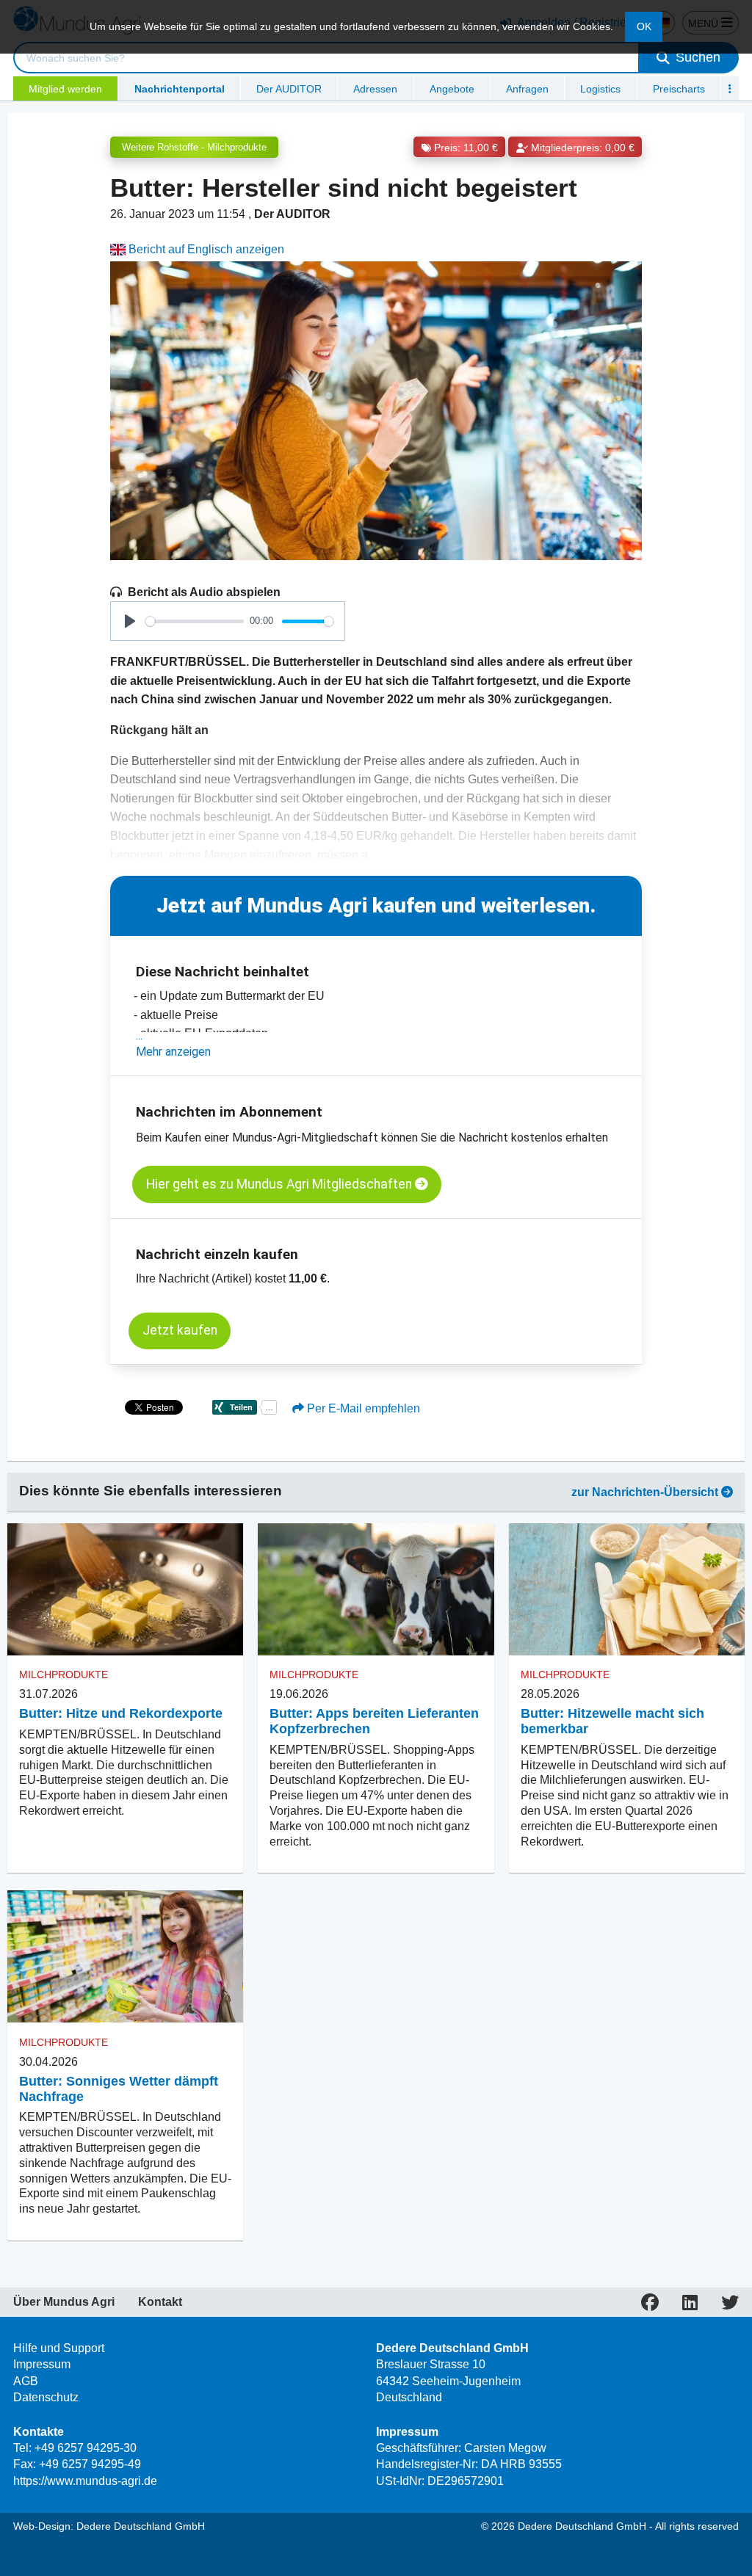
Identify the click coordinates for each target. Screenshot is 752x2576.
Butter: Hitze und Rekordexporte (121, 1713)
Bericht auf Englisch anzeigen (205, 249)
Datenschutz (46, 2397)
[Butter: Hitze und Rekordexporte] (125, 1590)
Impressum (42, 2364)
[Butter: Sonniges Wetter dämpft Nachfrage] (125, 1957)
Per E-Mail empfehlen (362, 1408)
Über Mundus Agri (64, 2302)
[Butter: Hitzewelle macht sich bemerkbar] (627, 1590)
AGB (26, 2381)
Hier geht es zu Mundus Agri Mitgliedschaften (281, 1184)
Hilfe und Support (59, 2348)
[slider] (195, 621)
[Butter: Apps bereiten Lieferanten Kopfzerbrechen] (376, 1590)
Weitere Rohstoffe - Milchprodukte (194, 147)
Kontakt (160, 2302)
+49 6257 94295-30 (86, 2448)
